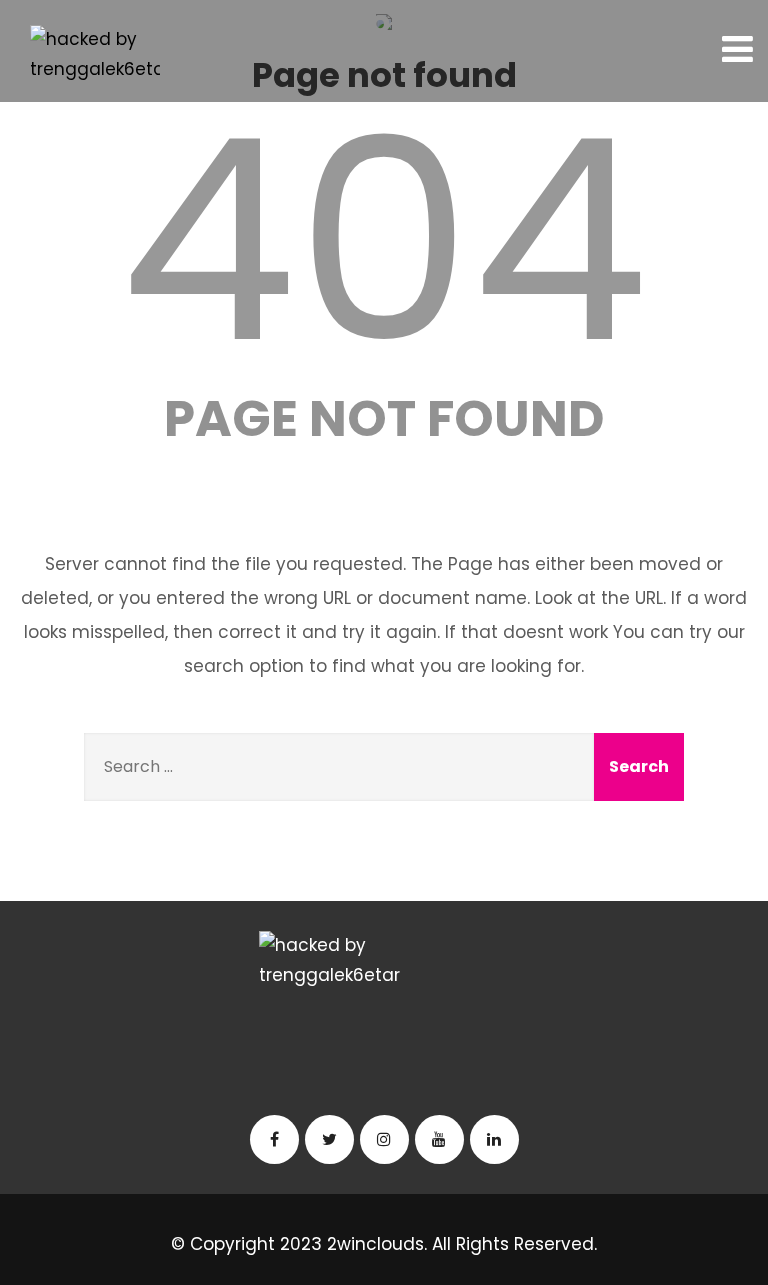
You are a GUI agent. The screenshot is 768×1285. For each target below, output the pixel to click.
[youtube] (439, 1139)
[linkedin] (494, 1139)
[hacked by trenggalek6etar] (95, 55)
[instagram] (384, 1139)
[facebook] (274, 1139)
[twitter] (329, 1139)
